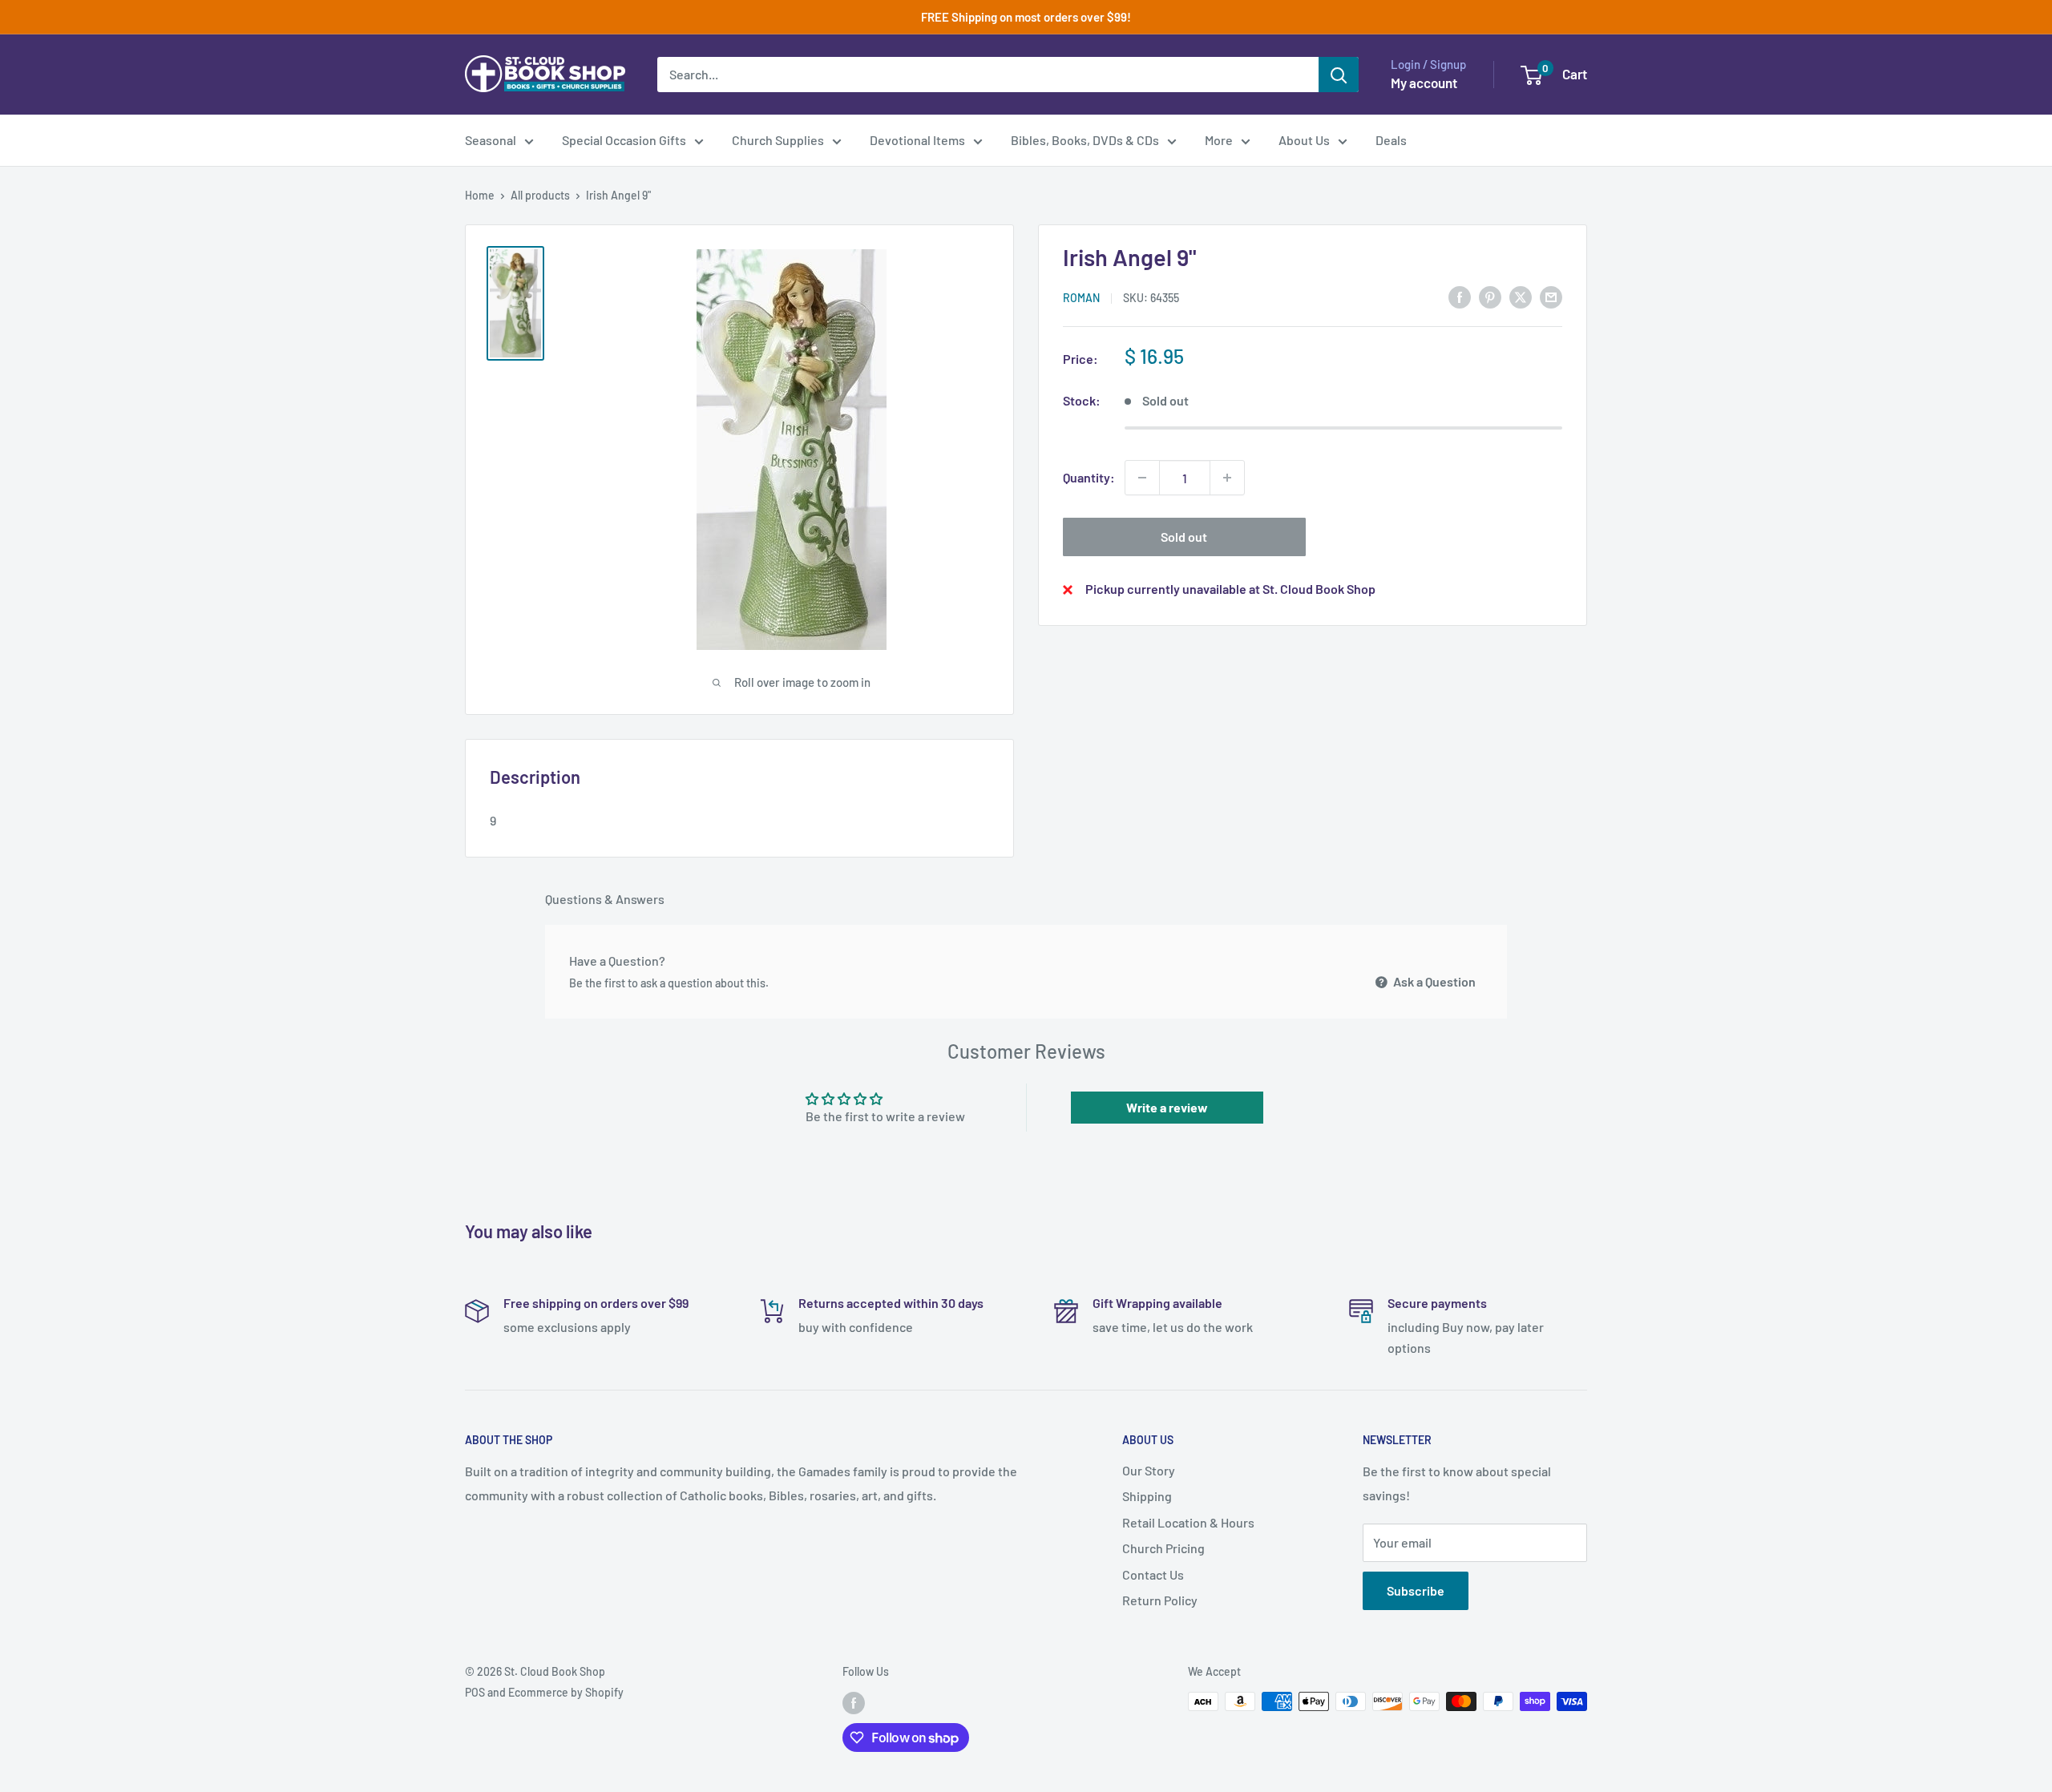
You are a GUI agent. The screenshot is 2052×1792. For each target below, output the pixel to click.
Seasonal (491, 140)
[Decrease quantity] (1142, 478)
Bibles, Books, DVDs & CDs (1085, 140)
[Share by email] (1551, 296)
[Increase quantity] (1227, 478)
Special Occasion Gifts (624, 140)
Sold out (1184, 537)
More (1219, 140)
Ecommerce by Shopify (566, 1692)
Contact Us (1153, 1574)
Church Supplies (778, 140)
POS (475, 1692)
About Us (1304, 140)
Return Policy (1160, 1600)
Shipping (1147, 1496)
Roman (1081, 298)
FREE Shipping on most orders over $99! (1026, 17)
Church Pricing (1163, 1548)
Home (480, 195)
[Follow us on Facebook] (854, 1703)
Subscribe (1416, 1590)
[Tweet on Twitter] (1521, 296)
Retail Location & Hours (1188, 1522)
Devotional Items (917, 140)
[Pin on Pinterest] (1490, 296)
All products (540, 195)
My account (1424, 83)
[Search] (1339, 75)
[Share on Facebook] (1460, 296)
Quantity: (1089, 477)
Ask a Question (1433, 981)
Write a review (1167, 1107)
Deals (1391, 140)
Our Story (1149, 1470)
